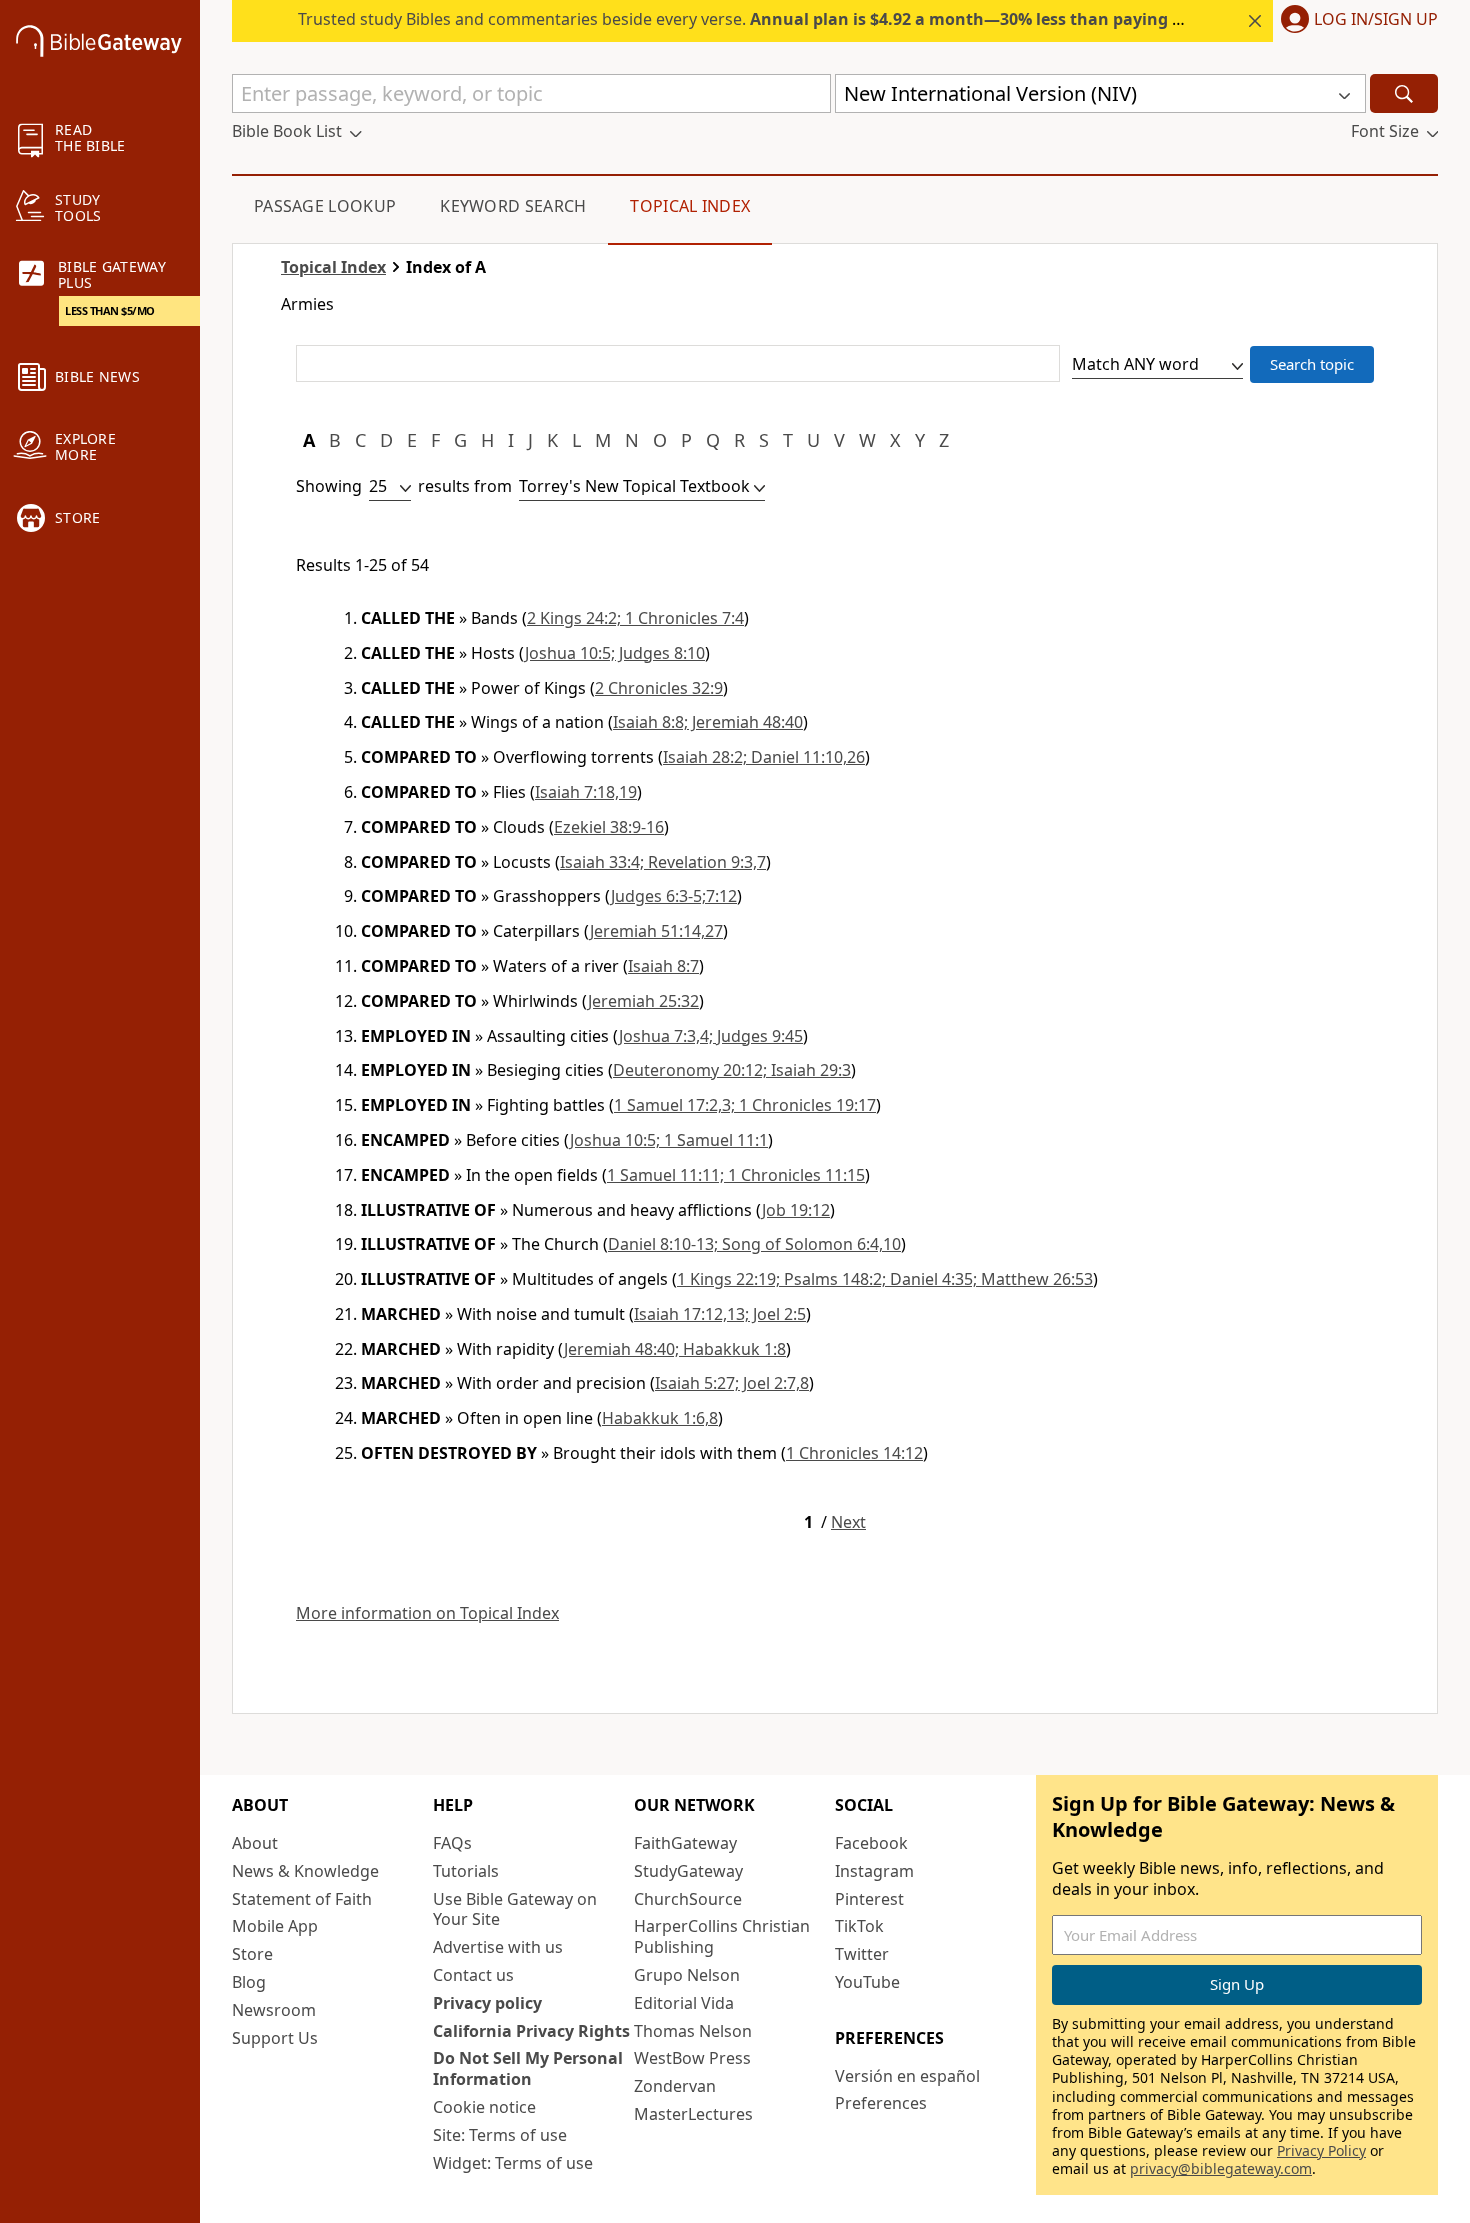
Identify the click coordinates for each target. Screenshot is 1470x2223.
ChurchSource (688, 1899)
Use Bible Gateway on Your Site (515, 1909)
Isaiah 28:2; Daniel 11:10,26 (764, 757)
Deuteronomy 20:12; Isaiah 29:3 (732, 1070)
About (255, 1843)
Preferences (881, 2103)
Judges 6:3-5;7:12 (674, 896)
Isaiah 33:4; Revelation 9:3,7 (663, 862)
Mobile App (275, 1926)
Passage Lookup (325, 206)
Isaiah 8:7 (663, 966)
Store (252, 1954)
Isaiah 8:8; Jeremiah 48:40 (708, 722)
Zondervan (675, 2086)
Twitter (862, 1954)
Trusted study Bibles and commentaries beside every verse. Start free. (811, 19)
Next (848, 1522)
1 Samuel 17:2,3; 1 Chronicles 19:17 (745, 1105)
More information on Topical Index (427, 1613)
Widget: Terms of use (513, 2163)
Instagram (874, 1871)
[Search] (1404, 93)
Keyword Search (513, 206)
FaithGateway (685, 1843)
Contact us (473, 1975)
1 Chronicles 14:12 (854, 1453)
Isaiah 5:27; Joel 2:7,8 (732, 1383)
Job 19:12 (796, 1210)
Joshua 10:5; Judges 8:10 (615, 653)
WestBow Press (692, 2058)
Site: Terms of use (500, 2135)
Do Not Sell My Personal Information (528, 2068)
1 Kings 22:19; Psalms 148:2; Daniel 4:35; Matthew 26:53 (885, 1279)
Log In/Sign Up (1376, 20)
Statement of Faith (302, 1899)
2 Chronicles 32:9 (659, 688)
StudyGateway (688, 1871)
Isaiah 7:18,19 (586, 792)
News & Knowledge (305, 1871)
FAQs (452, 1843)
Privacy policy (487, 2003)
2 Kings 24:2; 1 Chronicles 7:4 (635, 618)
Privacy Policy (1321, 2150)
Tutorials (466, 1871)
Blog (249, 1982)
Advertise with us (498, 1947)
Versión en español (907, 2076)
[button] (1355, 21)
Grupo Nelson (687, 1975)
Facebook (871, 1843)
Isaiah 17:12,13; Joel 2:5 (720, 1314)
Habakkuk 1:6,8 (660, 1418)
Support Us (275, 2038)
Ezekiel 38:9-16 (609, 827)
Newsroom (274, 2010)
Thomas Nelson (693, 2031)
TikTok (859, 1926)
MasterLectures (693, 2114)
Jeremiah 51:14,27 (656, 931)
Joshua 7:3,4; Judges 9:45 (711, 1036)
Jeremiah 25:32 (643, 1001)
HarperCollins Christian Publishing (722, 1936)
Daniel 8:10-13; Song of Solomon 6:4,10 (754, 1244)
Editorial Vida (684, 2003)
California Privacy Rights (531, 2031)
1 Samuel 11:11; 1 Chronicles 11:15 (736, 1175)
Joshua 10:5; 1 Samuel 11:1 (669, 1140)
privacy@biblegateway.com (1221, 2168)
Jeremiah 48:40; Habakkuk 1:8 (675, 1349)
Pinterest (869, 1899)
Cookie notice (484, 2107)
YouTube (867, 1982)
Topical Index (690, 206)
